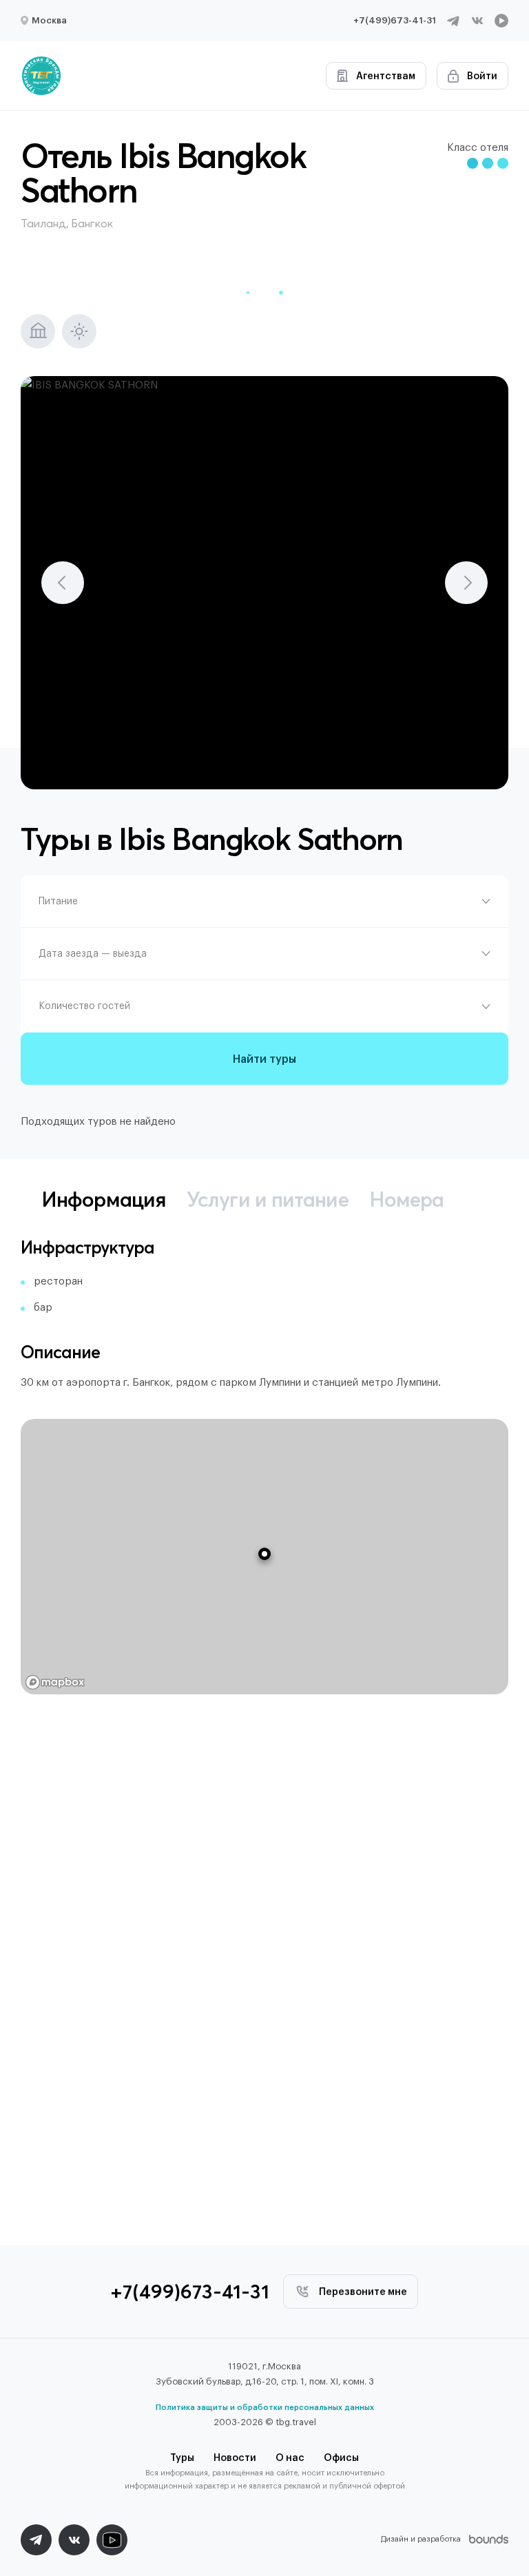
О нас (290, 2458)
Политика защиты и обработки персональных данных (265, 2408)
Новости (235, 2458)
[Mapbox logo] (55, 1682)
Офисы (341, 2458)
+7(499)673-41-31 (395, 20)
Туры (182, 2458)
